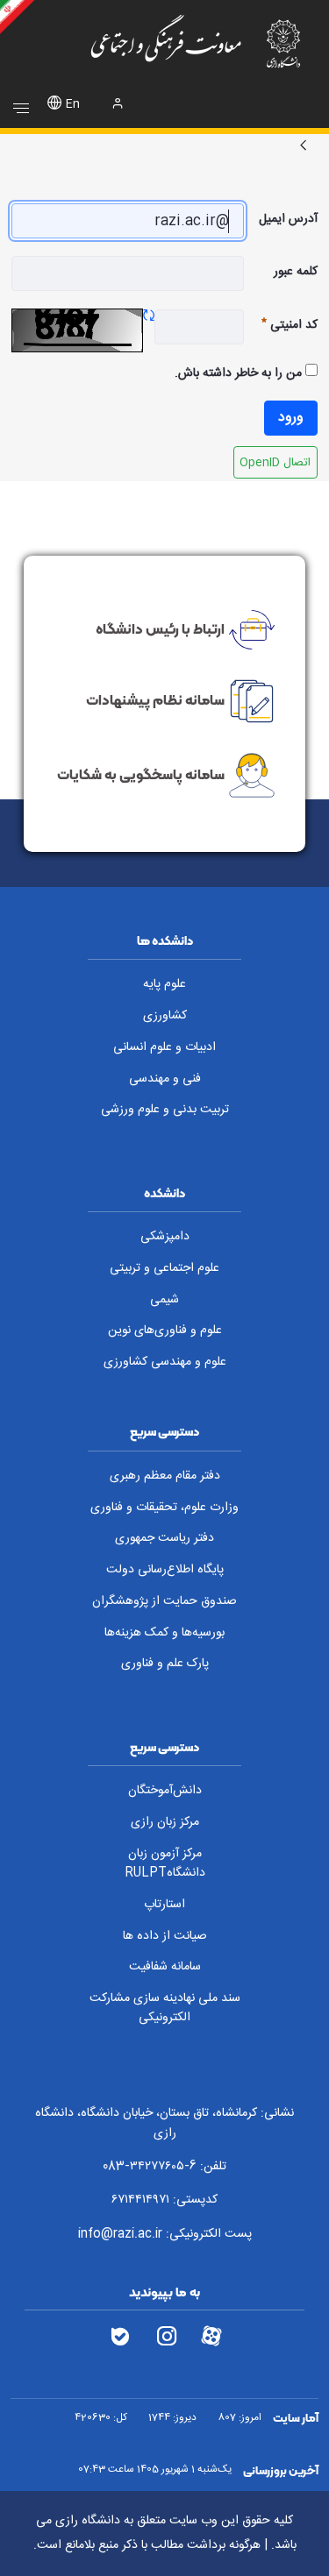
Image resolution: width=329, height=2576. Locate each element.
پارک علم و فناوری (165, 1664)
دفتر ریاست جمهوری (164, 1538)
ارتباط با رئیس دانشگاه (160, 628)
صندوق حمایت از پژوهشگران (164, 1601)
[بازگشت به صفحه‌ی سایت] (304, 147)
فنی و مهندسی (165, 1079)
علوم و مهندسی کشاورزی (165, 1362)
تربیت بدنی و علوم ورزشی (165, 1110)
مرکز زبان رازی (165, 1822)
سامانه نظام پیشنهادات (155, 699)
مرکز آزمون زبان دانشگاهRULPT (165, 1864)
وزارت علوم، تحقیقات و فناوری (164, 1508)
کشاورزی (165, 1016)
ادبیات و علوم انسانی (164, 1047)
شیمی (164, 1300)
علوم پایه (164, 984)
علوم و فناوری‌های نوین (165, 1331)
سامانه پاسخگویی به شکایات (141, 774)
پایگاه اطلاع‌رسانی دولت (165, 1570)
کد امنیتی (281, 325)
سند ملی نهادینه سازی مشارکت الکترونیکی (165, 2008)
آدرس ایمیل (288, 219)
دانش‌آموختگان (165, 1791)
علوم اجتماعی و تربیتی (164, 1268)
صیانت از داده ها (165, 1936)
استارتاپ (164, 1905)
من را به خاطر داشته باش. (240, 373)
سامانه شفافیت (165, 1967)
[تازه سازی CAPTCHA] (149, 317)
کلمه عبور (296, 272)
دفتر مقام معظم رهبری (165, 1476)
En (73, 105)
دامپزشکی (165, 1237)
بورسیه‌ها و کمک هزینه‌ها (164, 1633)
